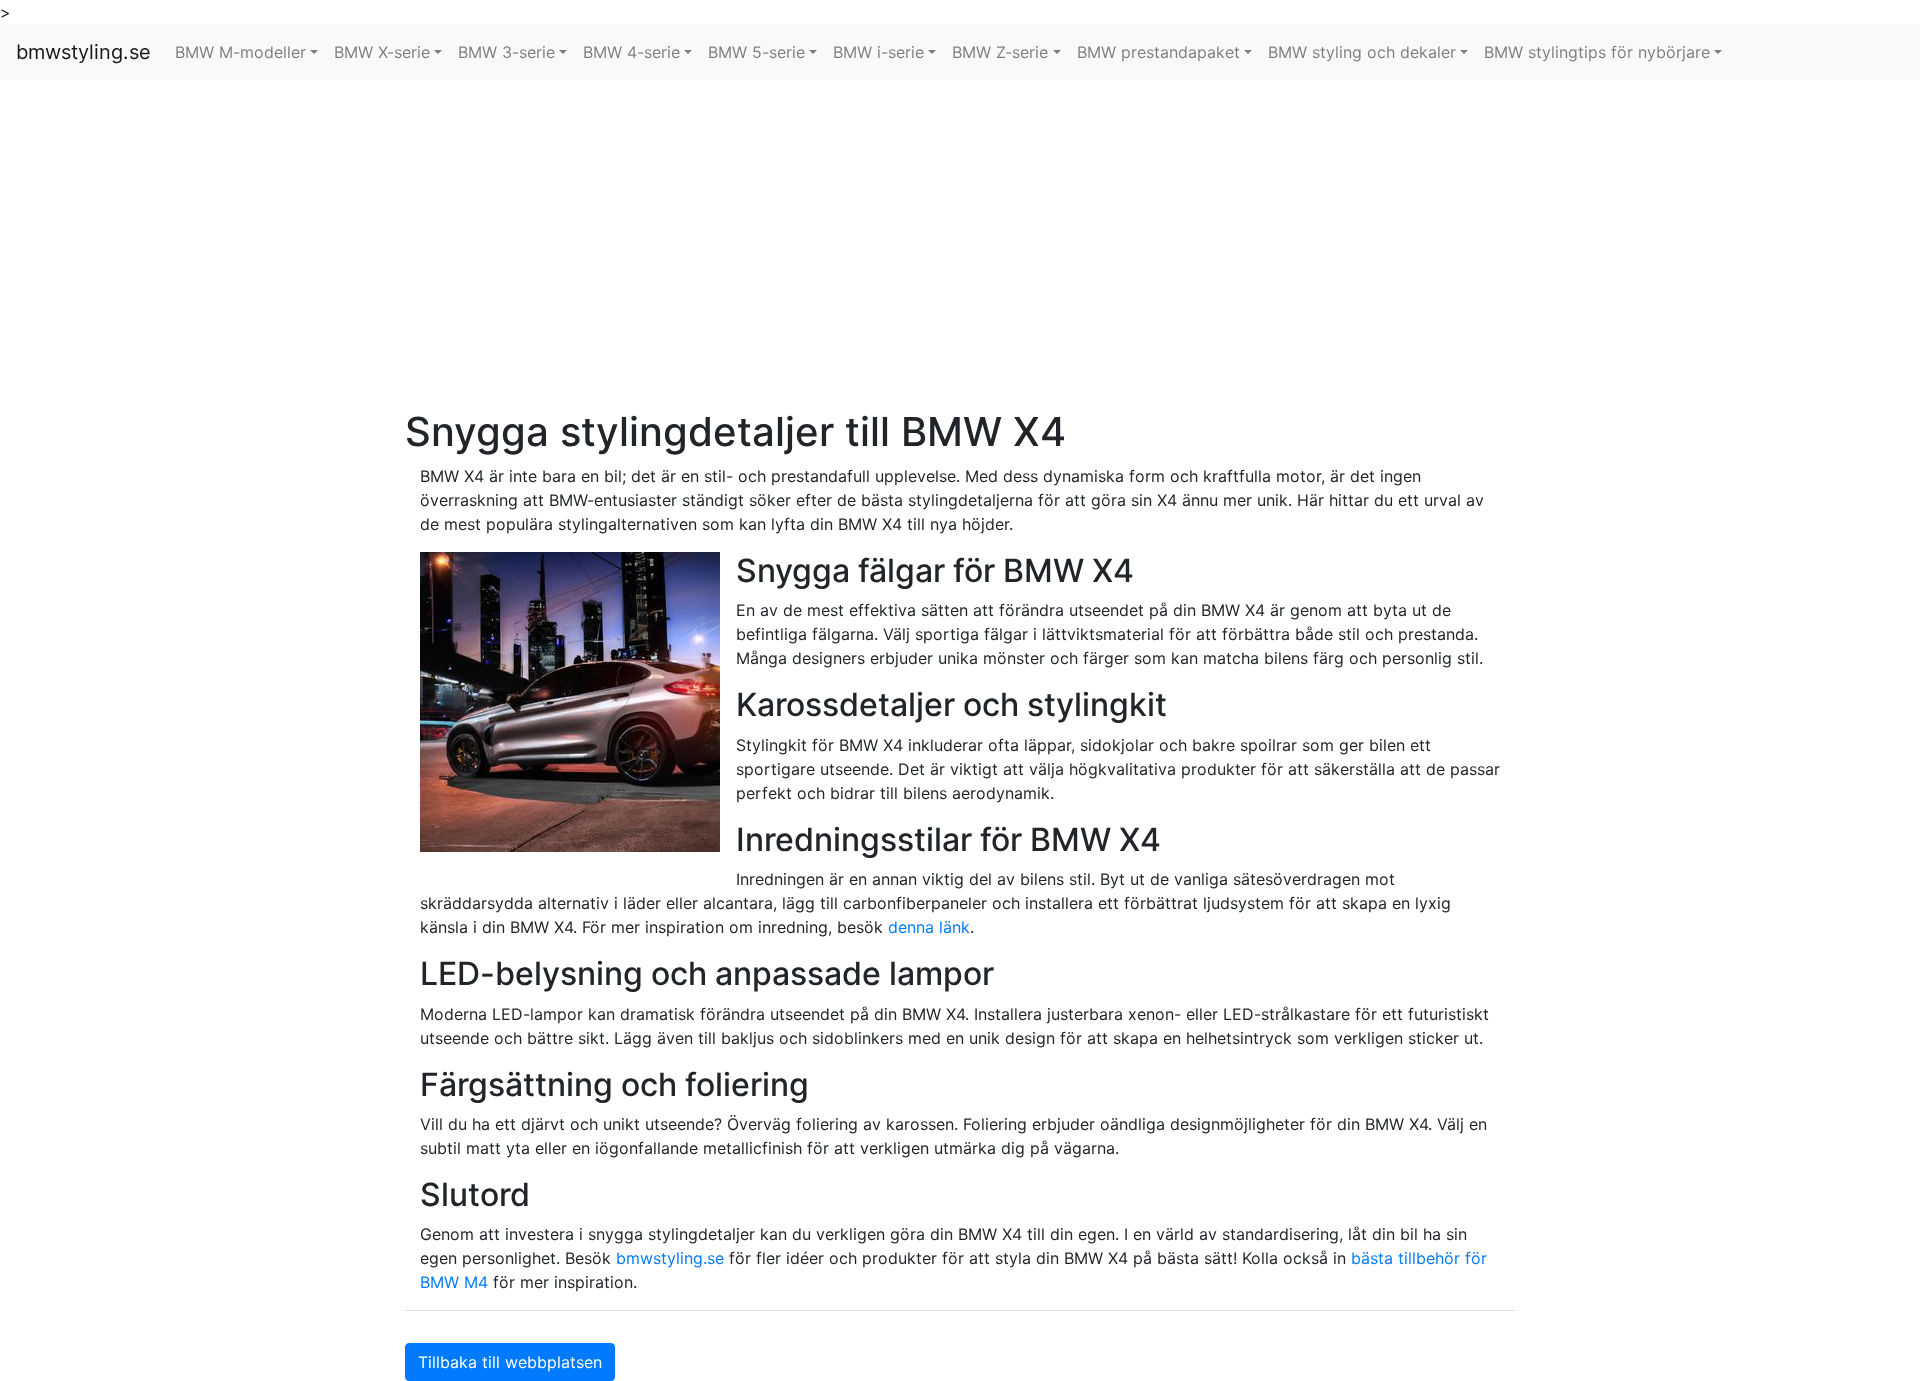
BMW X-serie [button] (382, 52)
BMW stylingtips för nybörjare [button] (1597, 52)
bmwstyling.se (83, 52)
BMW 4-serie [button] (631, 52)
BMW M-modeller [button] (240, 52)
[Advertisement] (960, 244)
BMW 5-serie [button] (756, 52)
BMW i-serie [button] (878, 52)
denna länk (929, 927)
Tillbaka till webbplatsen (510, 1362)
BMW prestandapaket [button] (1158, 52)
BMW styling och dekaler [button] (1362, 52)
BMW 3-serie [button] (506, 52)
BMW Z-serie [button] (1000, 52)
